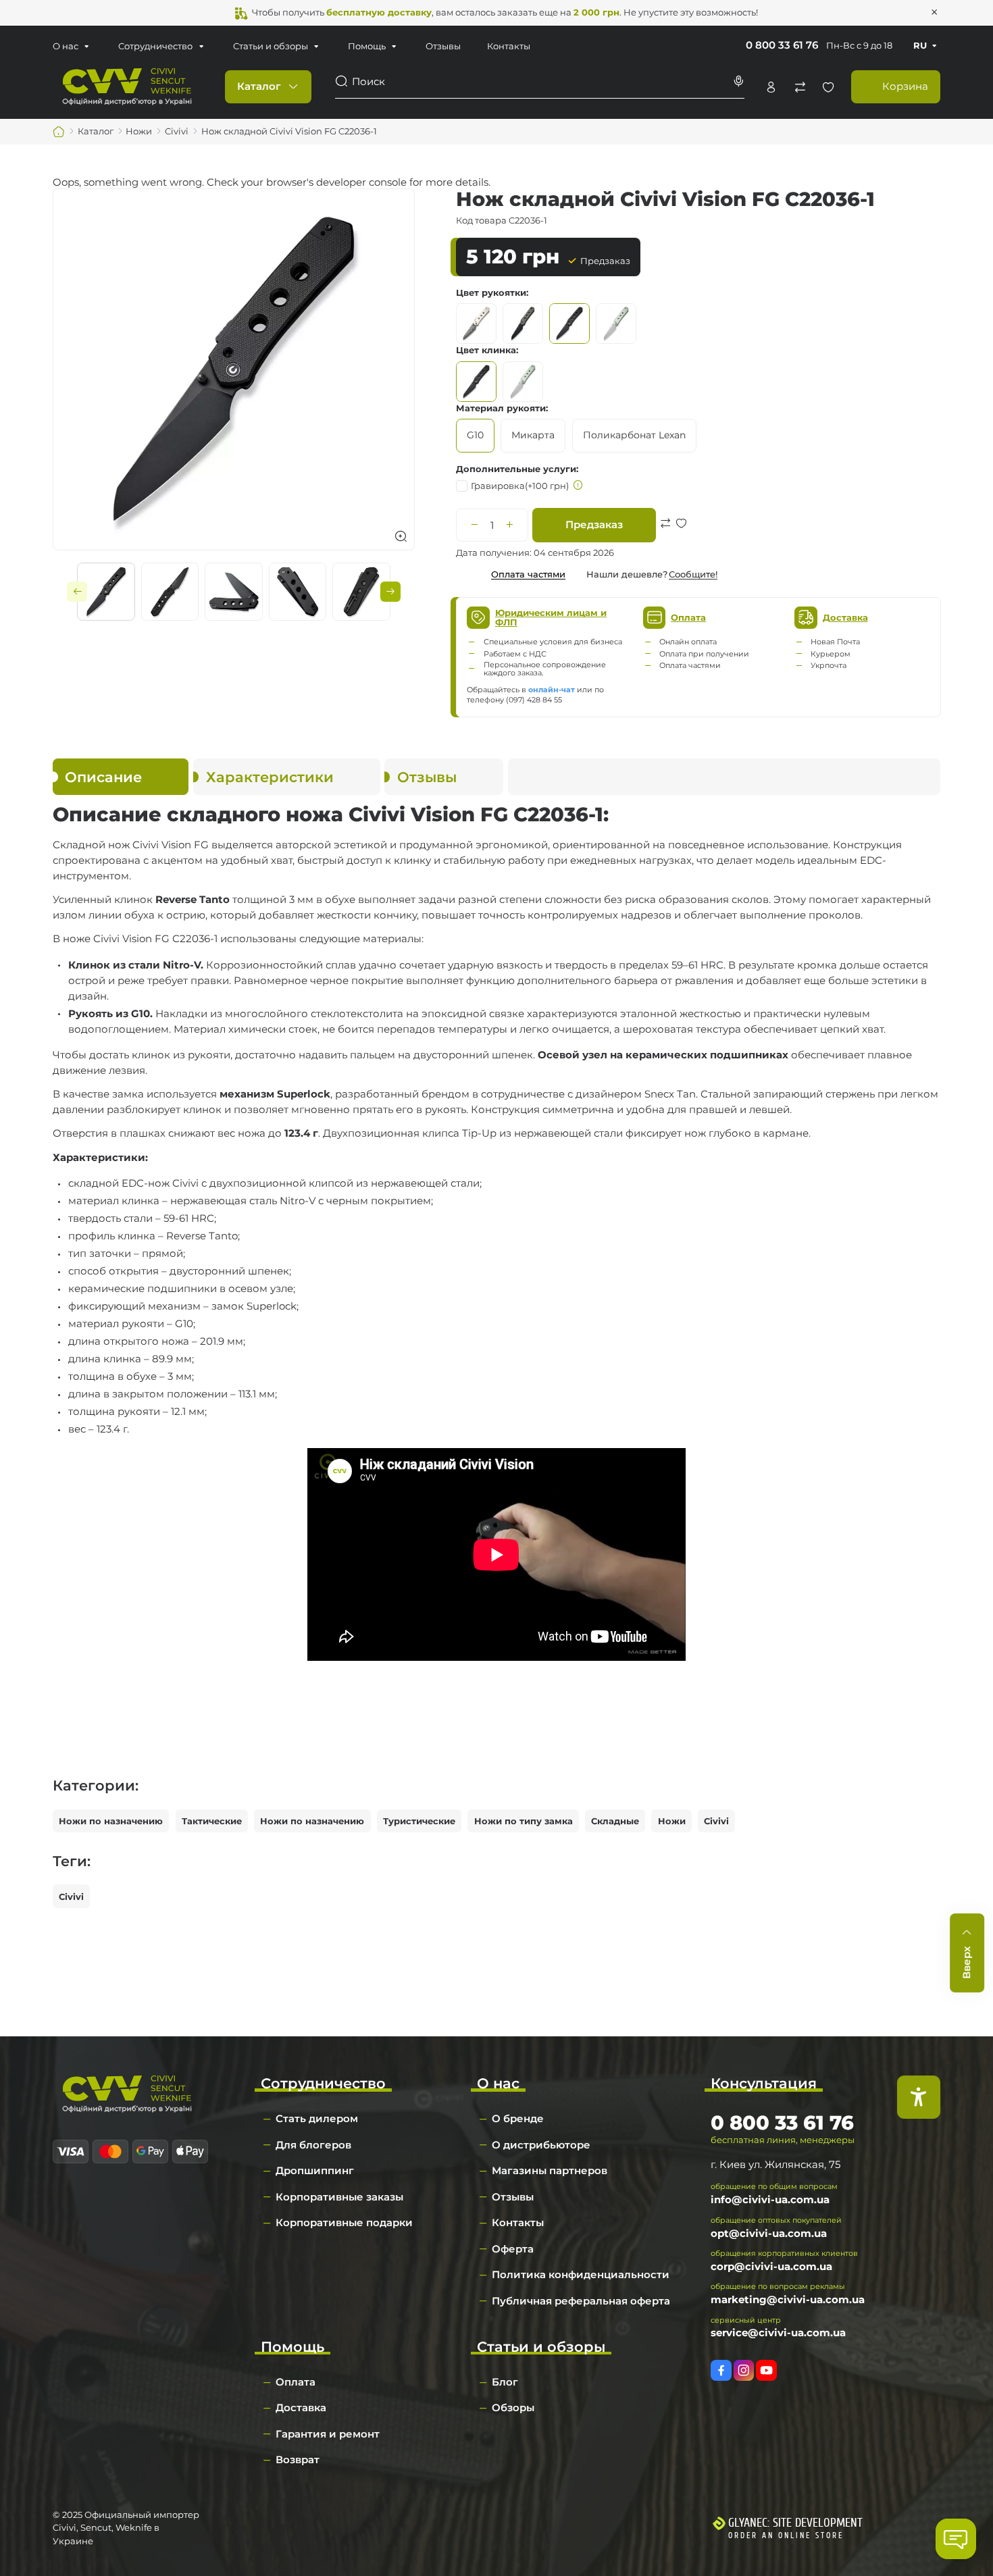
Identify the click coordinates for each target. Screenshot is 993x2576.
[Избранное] (828, 87)
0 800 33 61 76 (782, 45)
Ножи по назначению (111, 1821)
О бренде (518, 2118)
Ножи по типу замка (524, 1821)
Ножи (672, 1821)
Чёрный (569, 324)
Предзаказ (594, 524)
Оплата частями (528, 574)
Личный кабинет (771, 87)
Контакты (509, 46)
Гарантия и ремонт (328, 2434)
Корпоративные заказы (339, 2197)
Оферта (513, 2249)
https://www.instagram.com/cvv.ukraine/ (744, 2370)
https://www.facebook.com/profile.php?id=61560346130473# (721, 2370)
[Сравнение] (800, 87)
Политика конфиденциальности (581, 2274)
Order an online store (786, 2535)
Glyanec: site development (795, 2523)
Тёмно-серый (523, 324)
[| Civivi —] (127, 86)
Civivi (716, 1821)
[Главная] (59, 132)
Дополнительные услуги (516, 469)
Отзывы (443, 46)
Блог (505, 2382)
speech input (738, 81)
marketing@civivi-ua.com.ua (788, 2299)
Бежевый (476, 324)
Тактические (212, 1821)
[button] (77, 592)
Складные (615, 1821)
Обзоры (513, 2407)
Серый (616, 324)
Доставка (301, 2407)
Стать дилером (317, 2118)
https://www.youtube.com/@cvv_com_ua (766, 2370)
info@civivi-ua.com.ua (770, 2199)
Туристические (419, 1821)
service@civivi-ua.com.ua (778, 2333)
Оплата (296, 2382)
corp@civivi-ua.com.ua (771, 2266)
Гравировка (520, 486)
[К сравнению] (666, 539)
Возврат (298, 2459)
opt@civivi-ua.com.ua (769, 2233)
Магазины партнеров (550, 2170)
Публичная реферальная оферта (581, 2301)
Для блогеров (313, 2145)
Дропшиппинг (315, 2170)
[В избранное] (681, 539)
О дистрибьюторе (541, 2145)
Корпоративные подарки (344, 2222)
